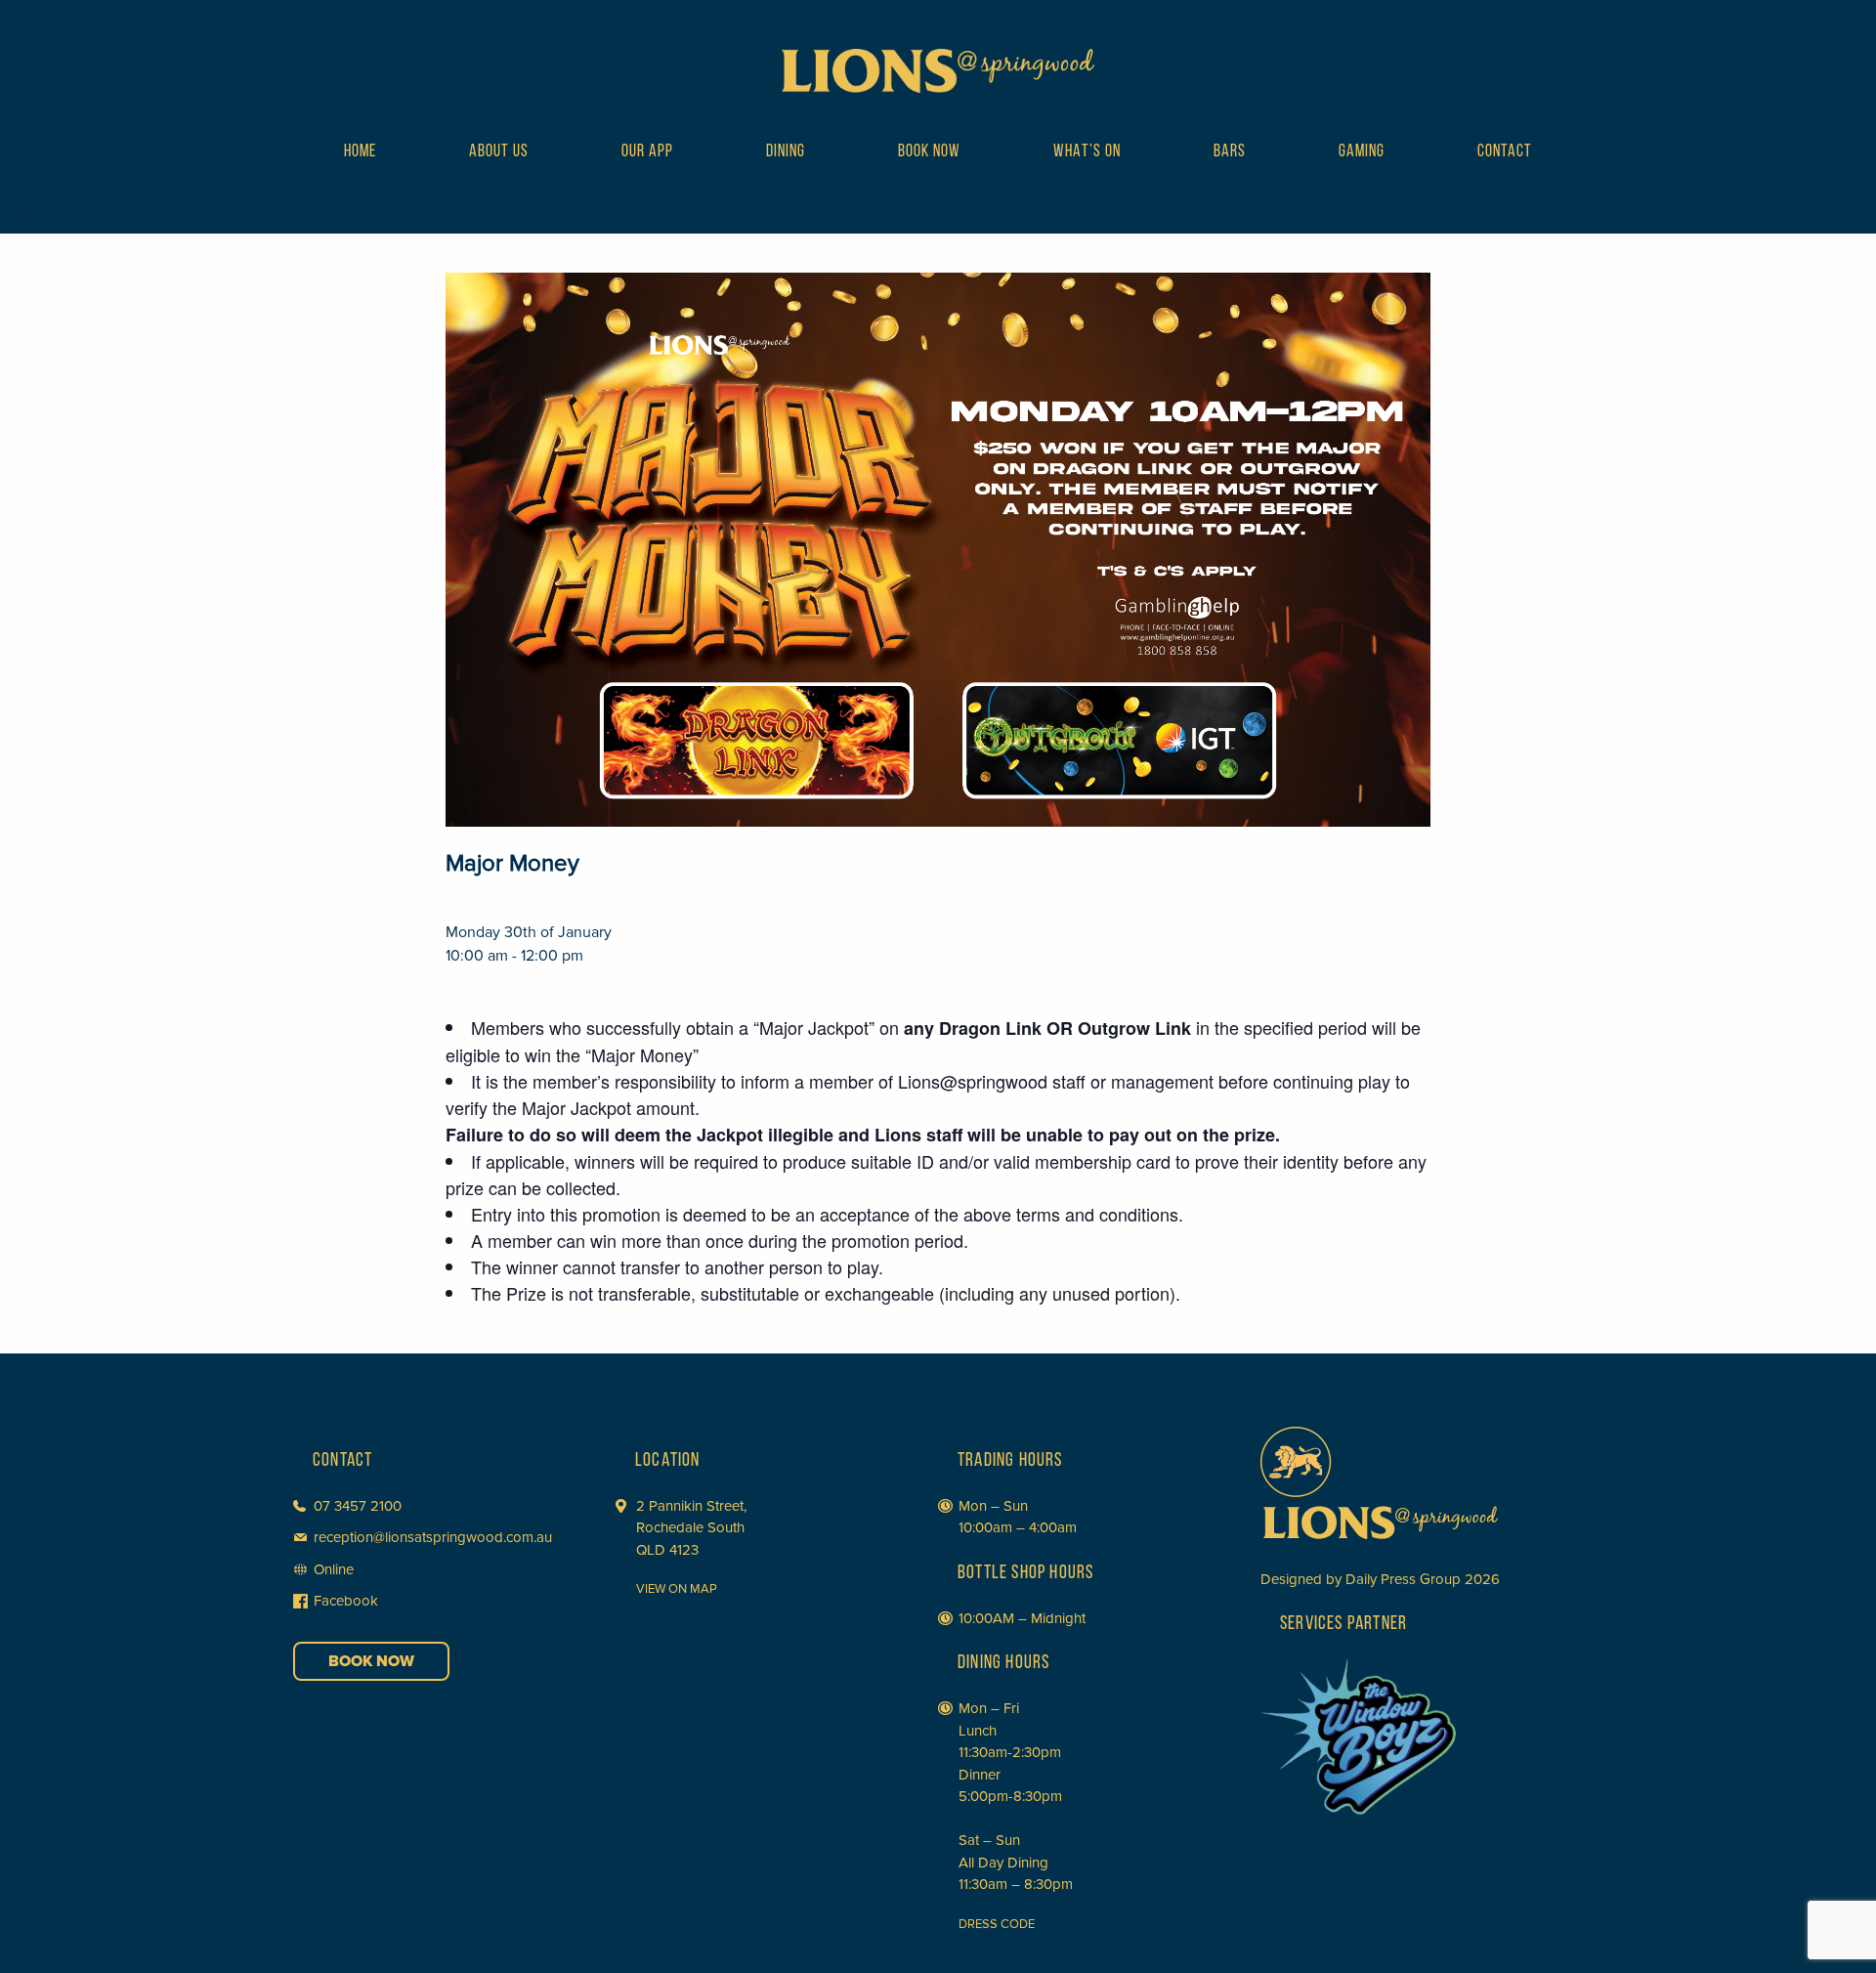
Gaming (1362, 152)
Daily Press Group (1403, 1579)
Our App (647, 152)
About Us (499, 152)
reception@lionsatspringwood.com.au (433, 1537)
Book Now (929, 152)
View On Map (677, 1589)
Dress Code (997, 1924)
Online (334, 1569)
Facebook (346, 1601)
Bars (1230, 152)
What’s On (1087, 152)
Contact (1505, 152)
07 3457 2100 (358, 1506)
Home (360, 152)
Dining (786, 152)
